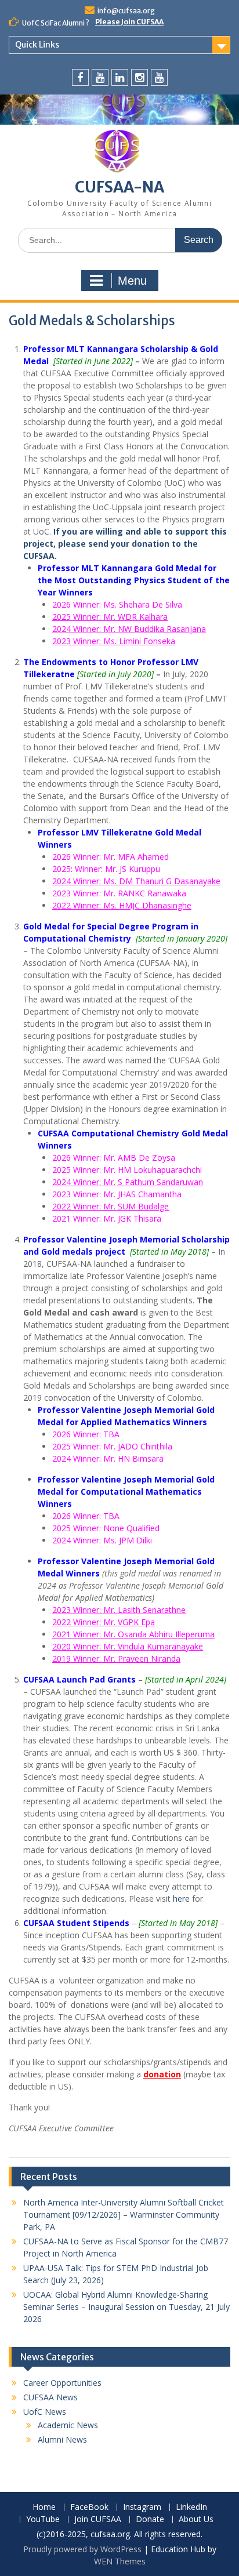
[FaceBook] (80, 77)
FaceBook (89, 2507)
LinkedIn (191, 2507)
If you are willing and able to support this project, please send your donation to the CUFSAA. (125, 544)
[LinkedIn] (120, 77)
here (181, 1899)
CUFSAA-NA (119, 187)
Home (44, 2507)
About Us (196, 2519)
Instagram (142, 2507)
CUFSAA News (50, 2397)
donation (162, 2074)
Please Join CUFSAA (129, 22)
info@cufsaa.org (126, 11)
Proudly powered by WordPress (82, 2549)
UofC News (45, 2412)
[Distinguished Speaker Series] (159, 77)
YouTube (43, 2519)
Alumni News (62, 2439)
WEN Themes (120, 2561)
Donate (150, 2519)
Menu (132, 281)
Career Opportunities (62, 2383)
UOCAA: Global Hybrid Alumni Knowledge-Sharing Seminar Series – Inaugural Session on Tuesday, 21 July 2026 (126, 2307)
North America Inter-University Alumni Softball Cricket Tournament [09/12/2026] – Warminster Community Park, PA (124, 2215)
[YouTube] (100, 77)
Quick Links (37, 45)
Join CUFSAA (98, 2519)
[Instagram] (140, 77)
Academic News (68, 2425)
